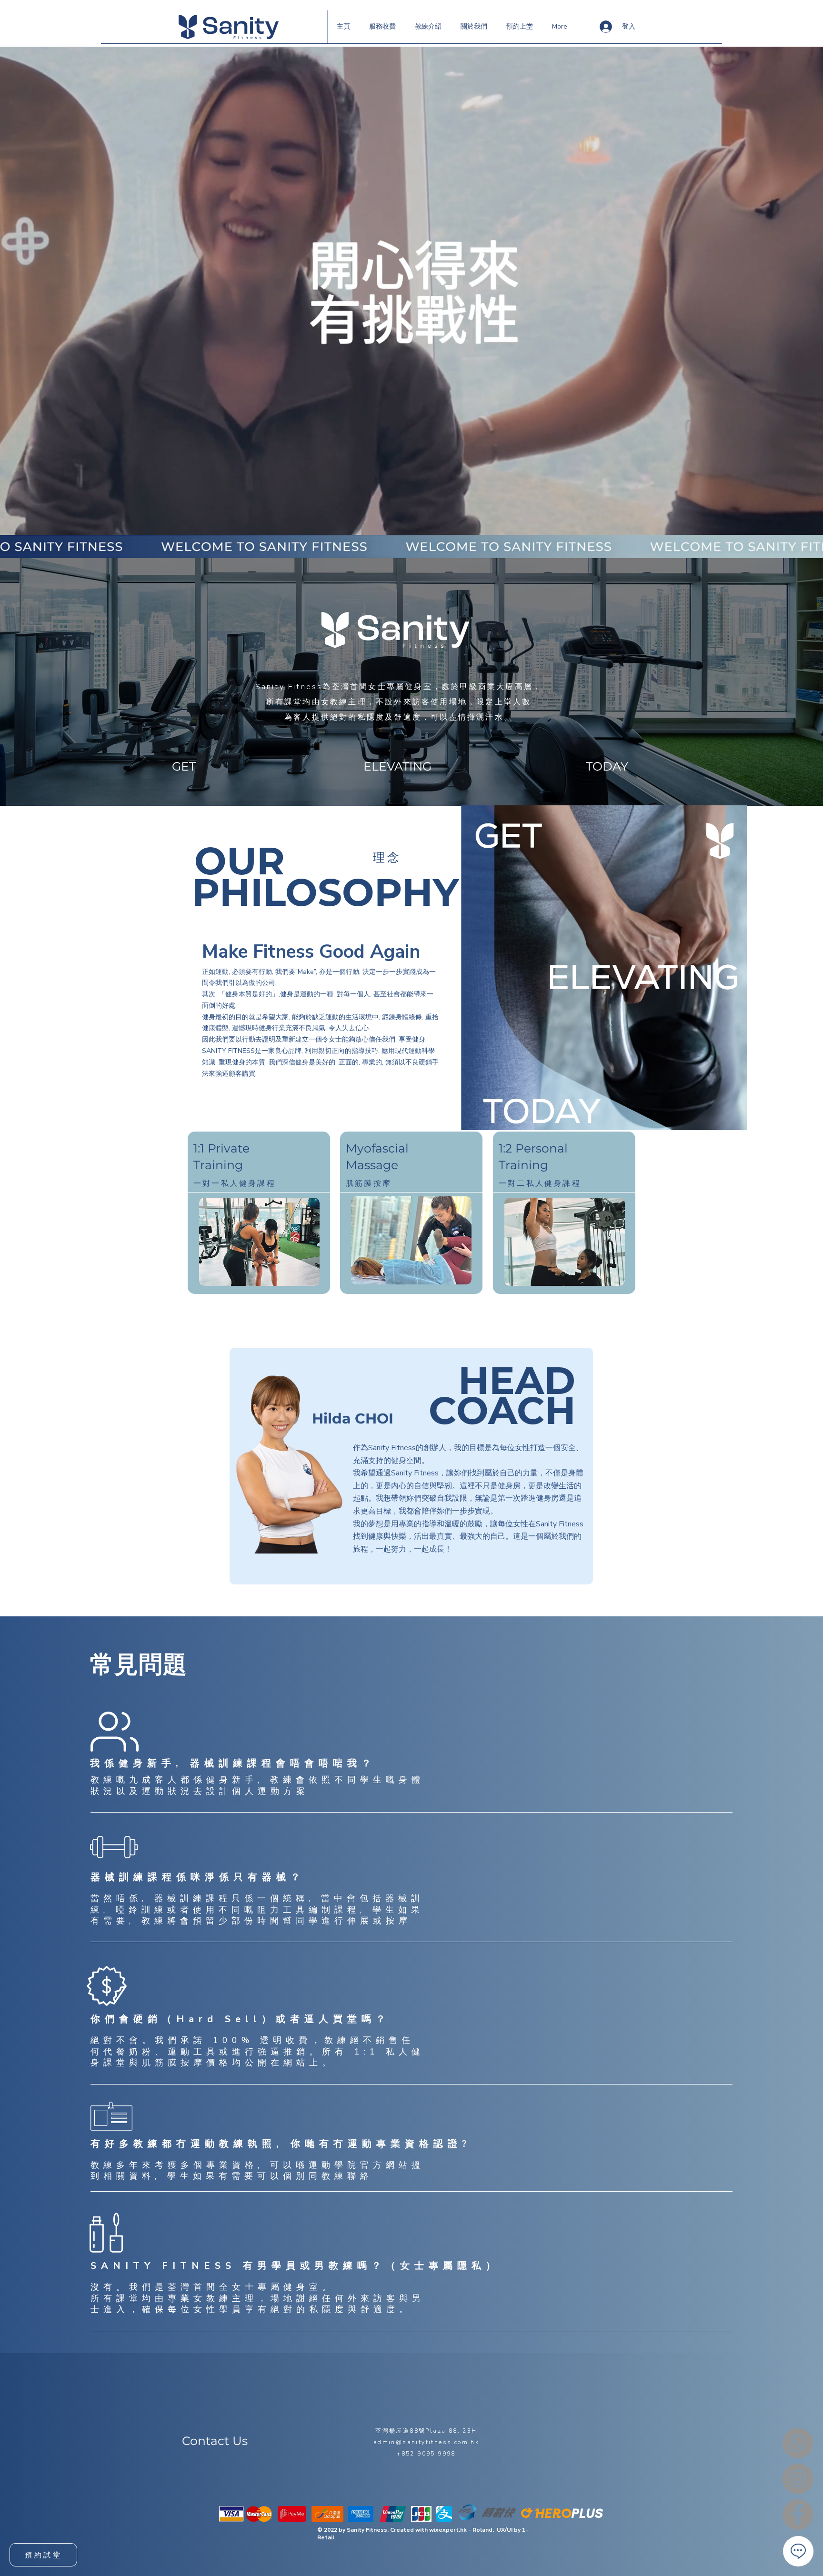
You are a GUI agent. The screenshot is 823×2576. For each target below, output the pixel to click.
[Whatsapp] (798, 2443)
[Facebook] (798, 2515)
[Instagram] (798, 2479)
